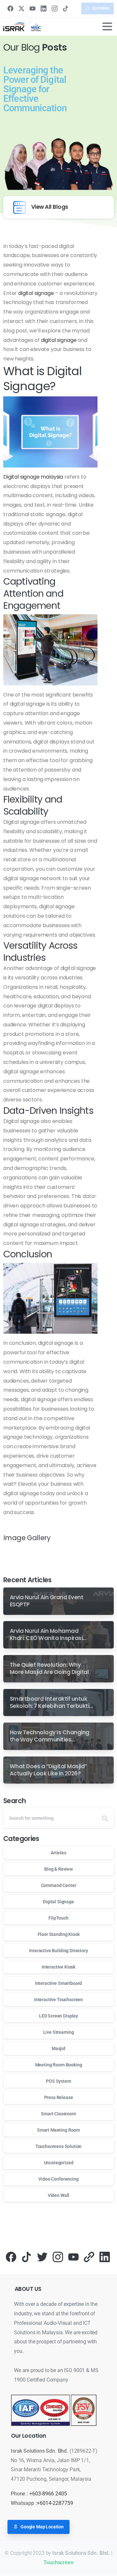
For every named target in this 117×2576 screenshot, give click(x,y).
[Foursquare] (89, 2256)
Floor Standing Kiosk (59, 1934)
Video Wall (58, 2195)
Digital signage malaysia (33, 477)
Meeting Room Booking (59, 2065)
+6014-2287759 (55, 2503)
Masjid (58, 2048)
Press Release (59, 2097)
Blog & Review (58, 1869)
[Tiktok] (27, 2256)
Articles (58, 1853)
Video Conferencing (58, 2179)
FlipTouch (58, 1918)
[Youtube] (73, 2256)
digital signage (35, 293)
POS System (58, 2081)
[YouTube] (32, 8)
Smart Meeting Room (58, 2130)
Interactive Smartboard (58, 1983)
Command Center (59, 1885)
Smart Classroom (58, 2114)
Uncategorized (59, 2163)
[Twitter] (42, 2256)
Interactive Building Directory (58, 1951)
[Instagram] (55, 8)
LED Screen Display (58, 2016)
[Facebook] (10, 8)
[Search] (105, 1818)
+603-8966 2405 (48, 2494)
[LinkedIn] (44, 8)
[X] (21, 8)
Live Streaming (59, 2032)
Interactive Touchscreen (58, 2000)
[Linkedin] (105, 2256)
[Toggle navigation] (107, 26)
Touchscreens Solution (59, 2146)
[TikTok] (66, 8)
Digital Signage (58, 1902)
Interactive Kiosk (58, 1967)
